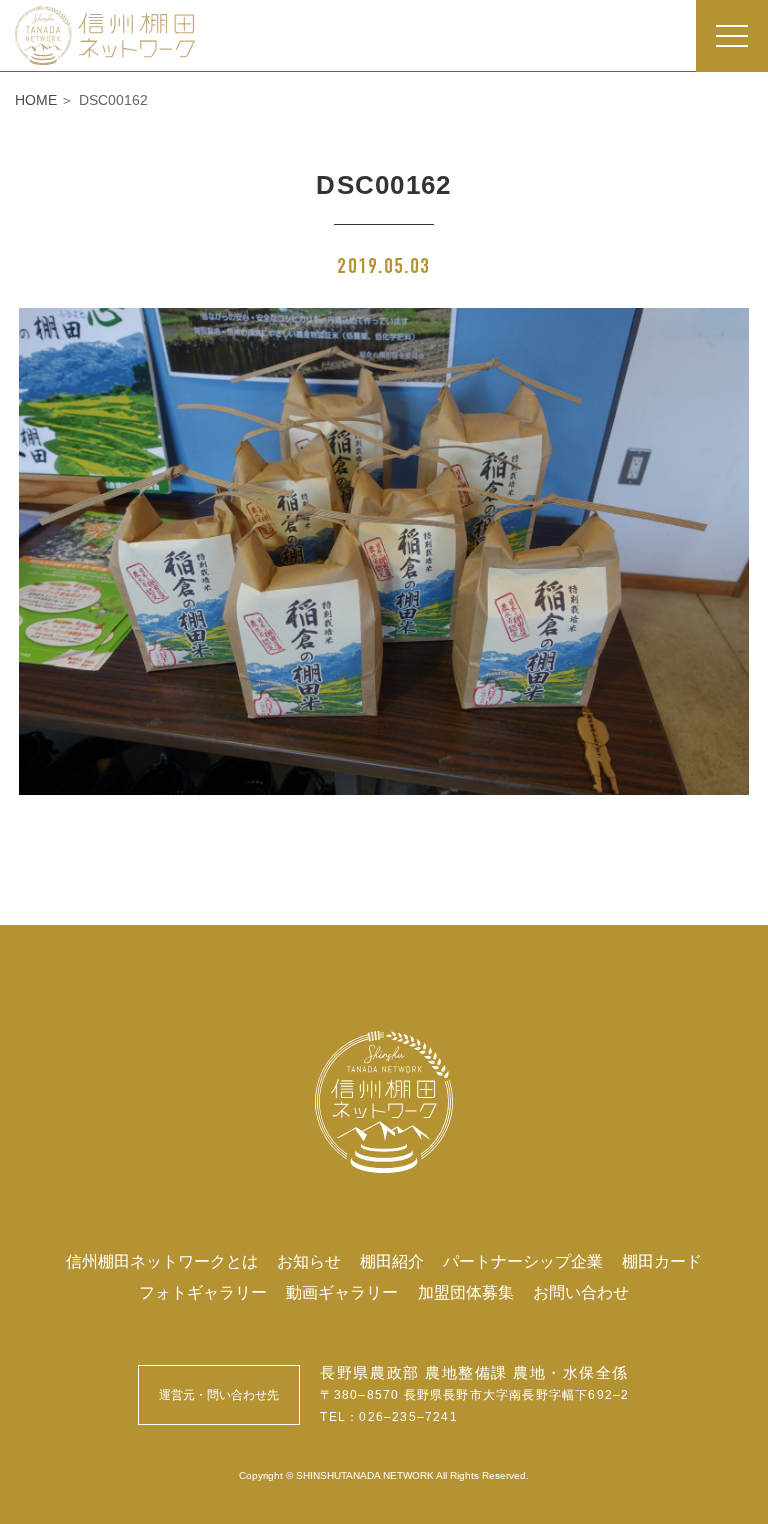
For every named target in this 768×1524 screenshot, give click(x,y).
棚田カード (662, 1261)
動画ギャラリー (342, 1292)
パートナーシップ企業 (523, 1261)
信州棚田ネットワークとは (162, 1261)
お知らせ (309, 1261)
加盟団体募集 (466, 1292)
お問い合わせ (581, 1292)
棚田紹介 (392, 1261)
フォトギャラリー (203, 1292)
